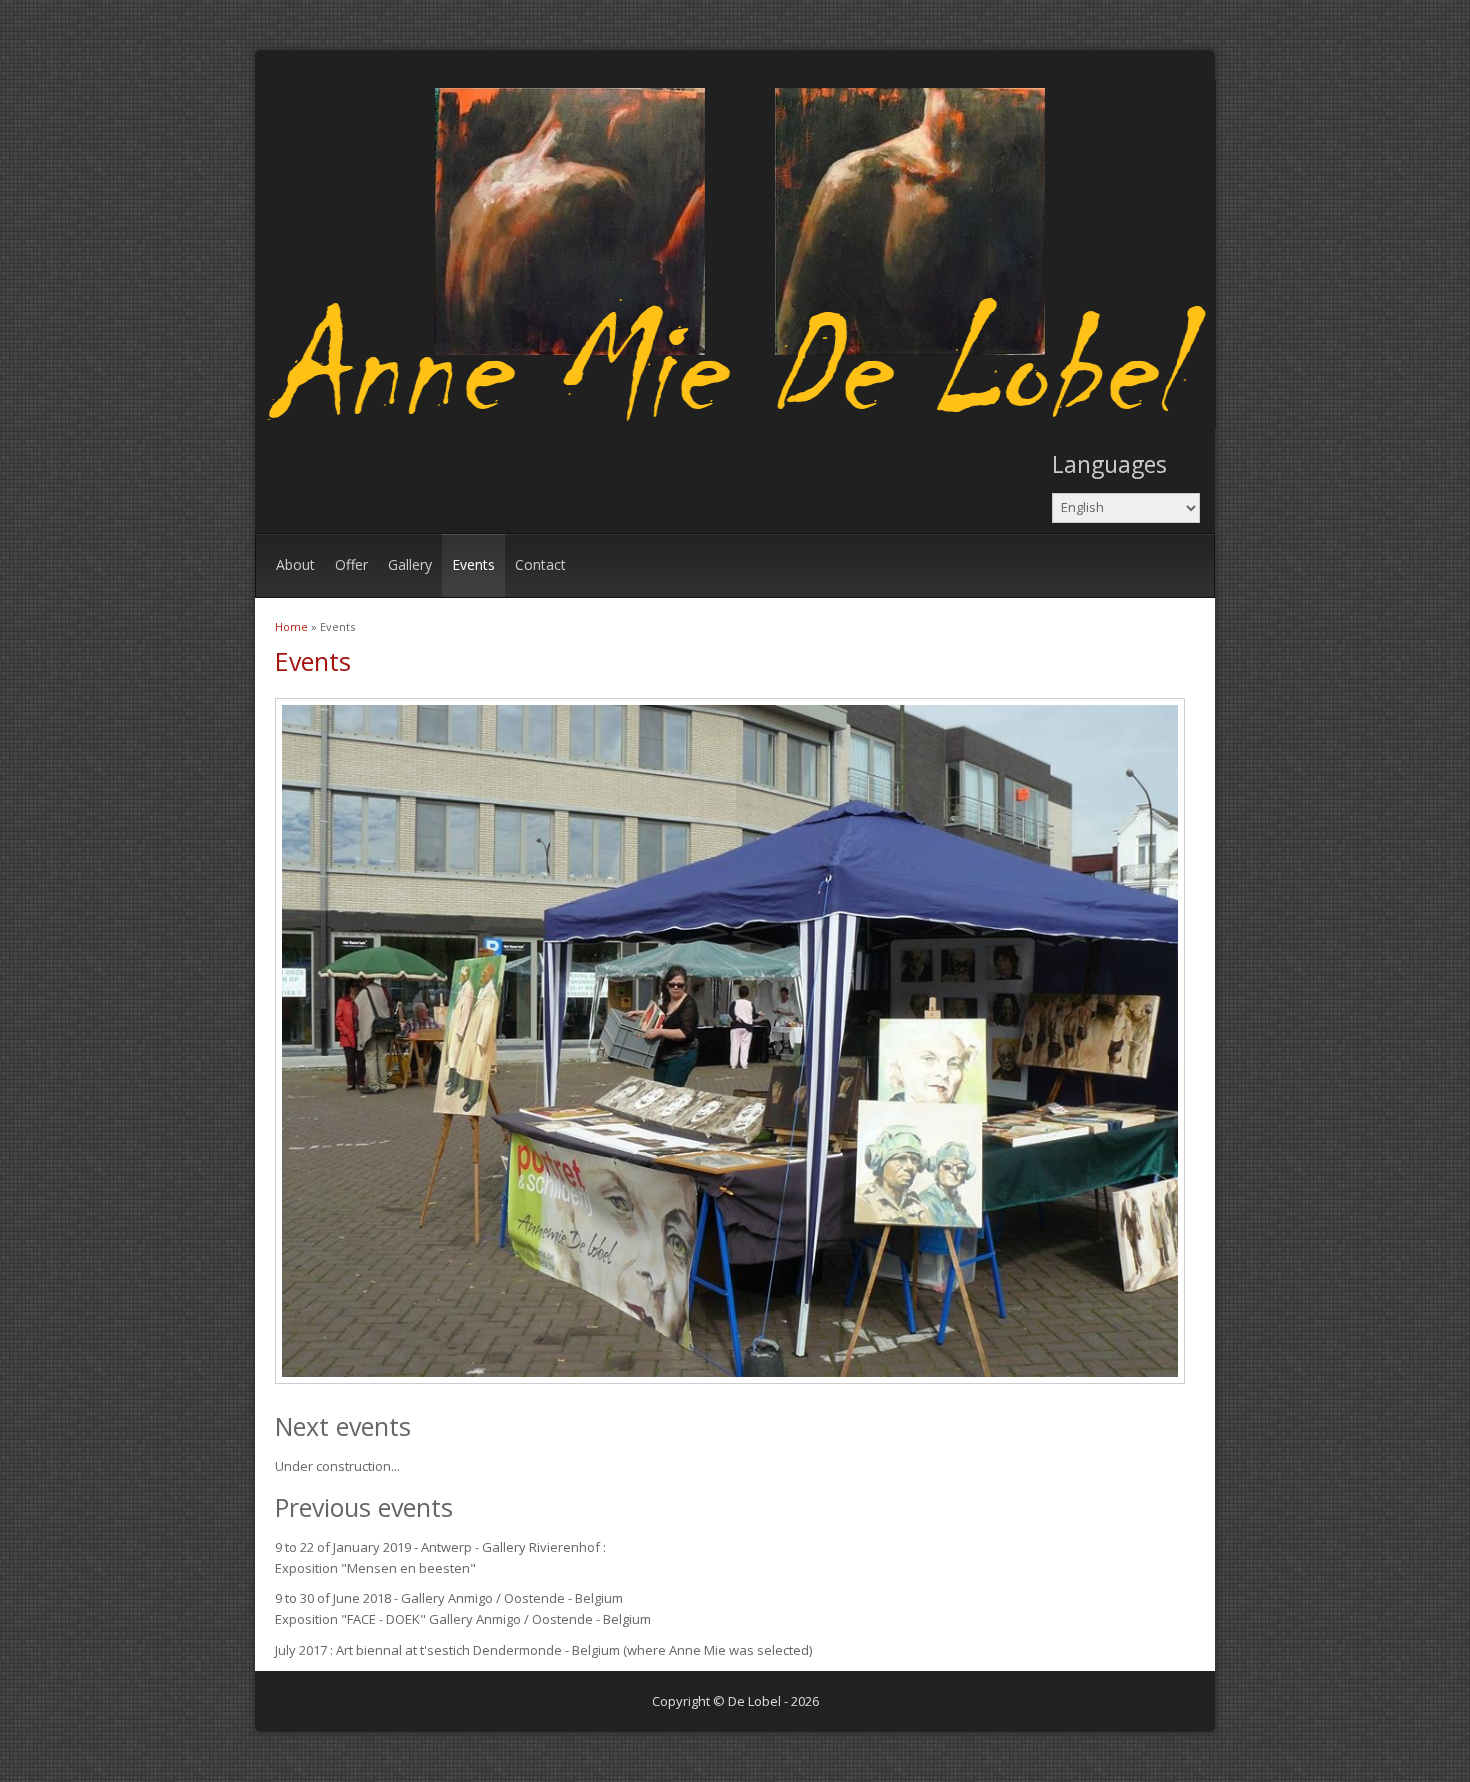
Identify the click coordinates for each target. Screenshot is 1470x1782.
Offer (351, 564)
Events (473, 564)
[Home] (740, 425)
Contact (540, 564)
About (295, 564)
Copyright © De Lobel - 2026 (735, 1701)
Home (291, 626)
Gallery (410, 564)
